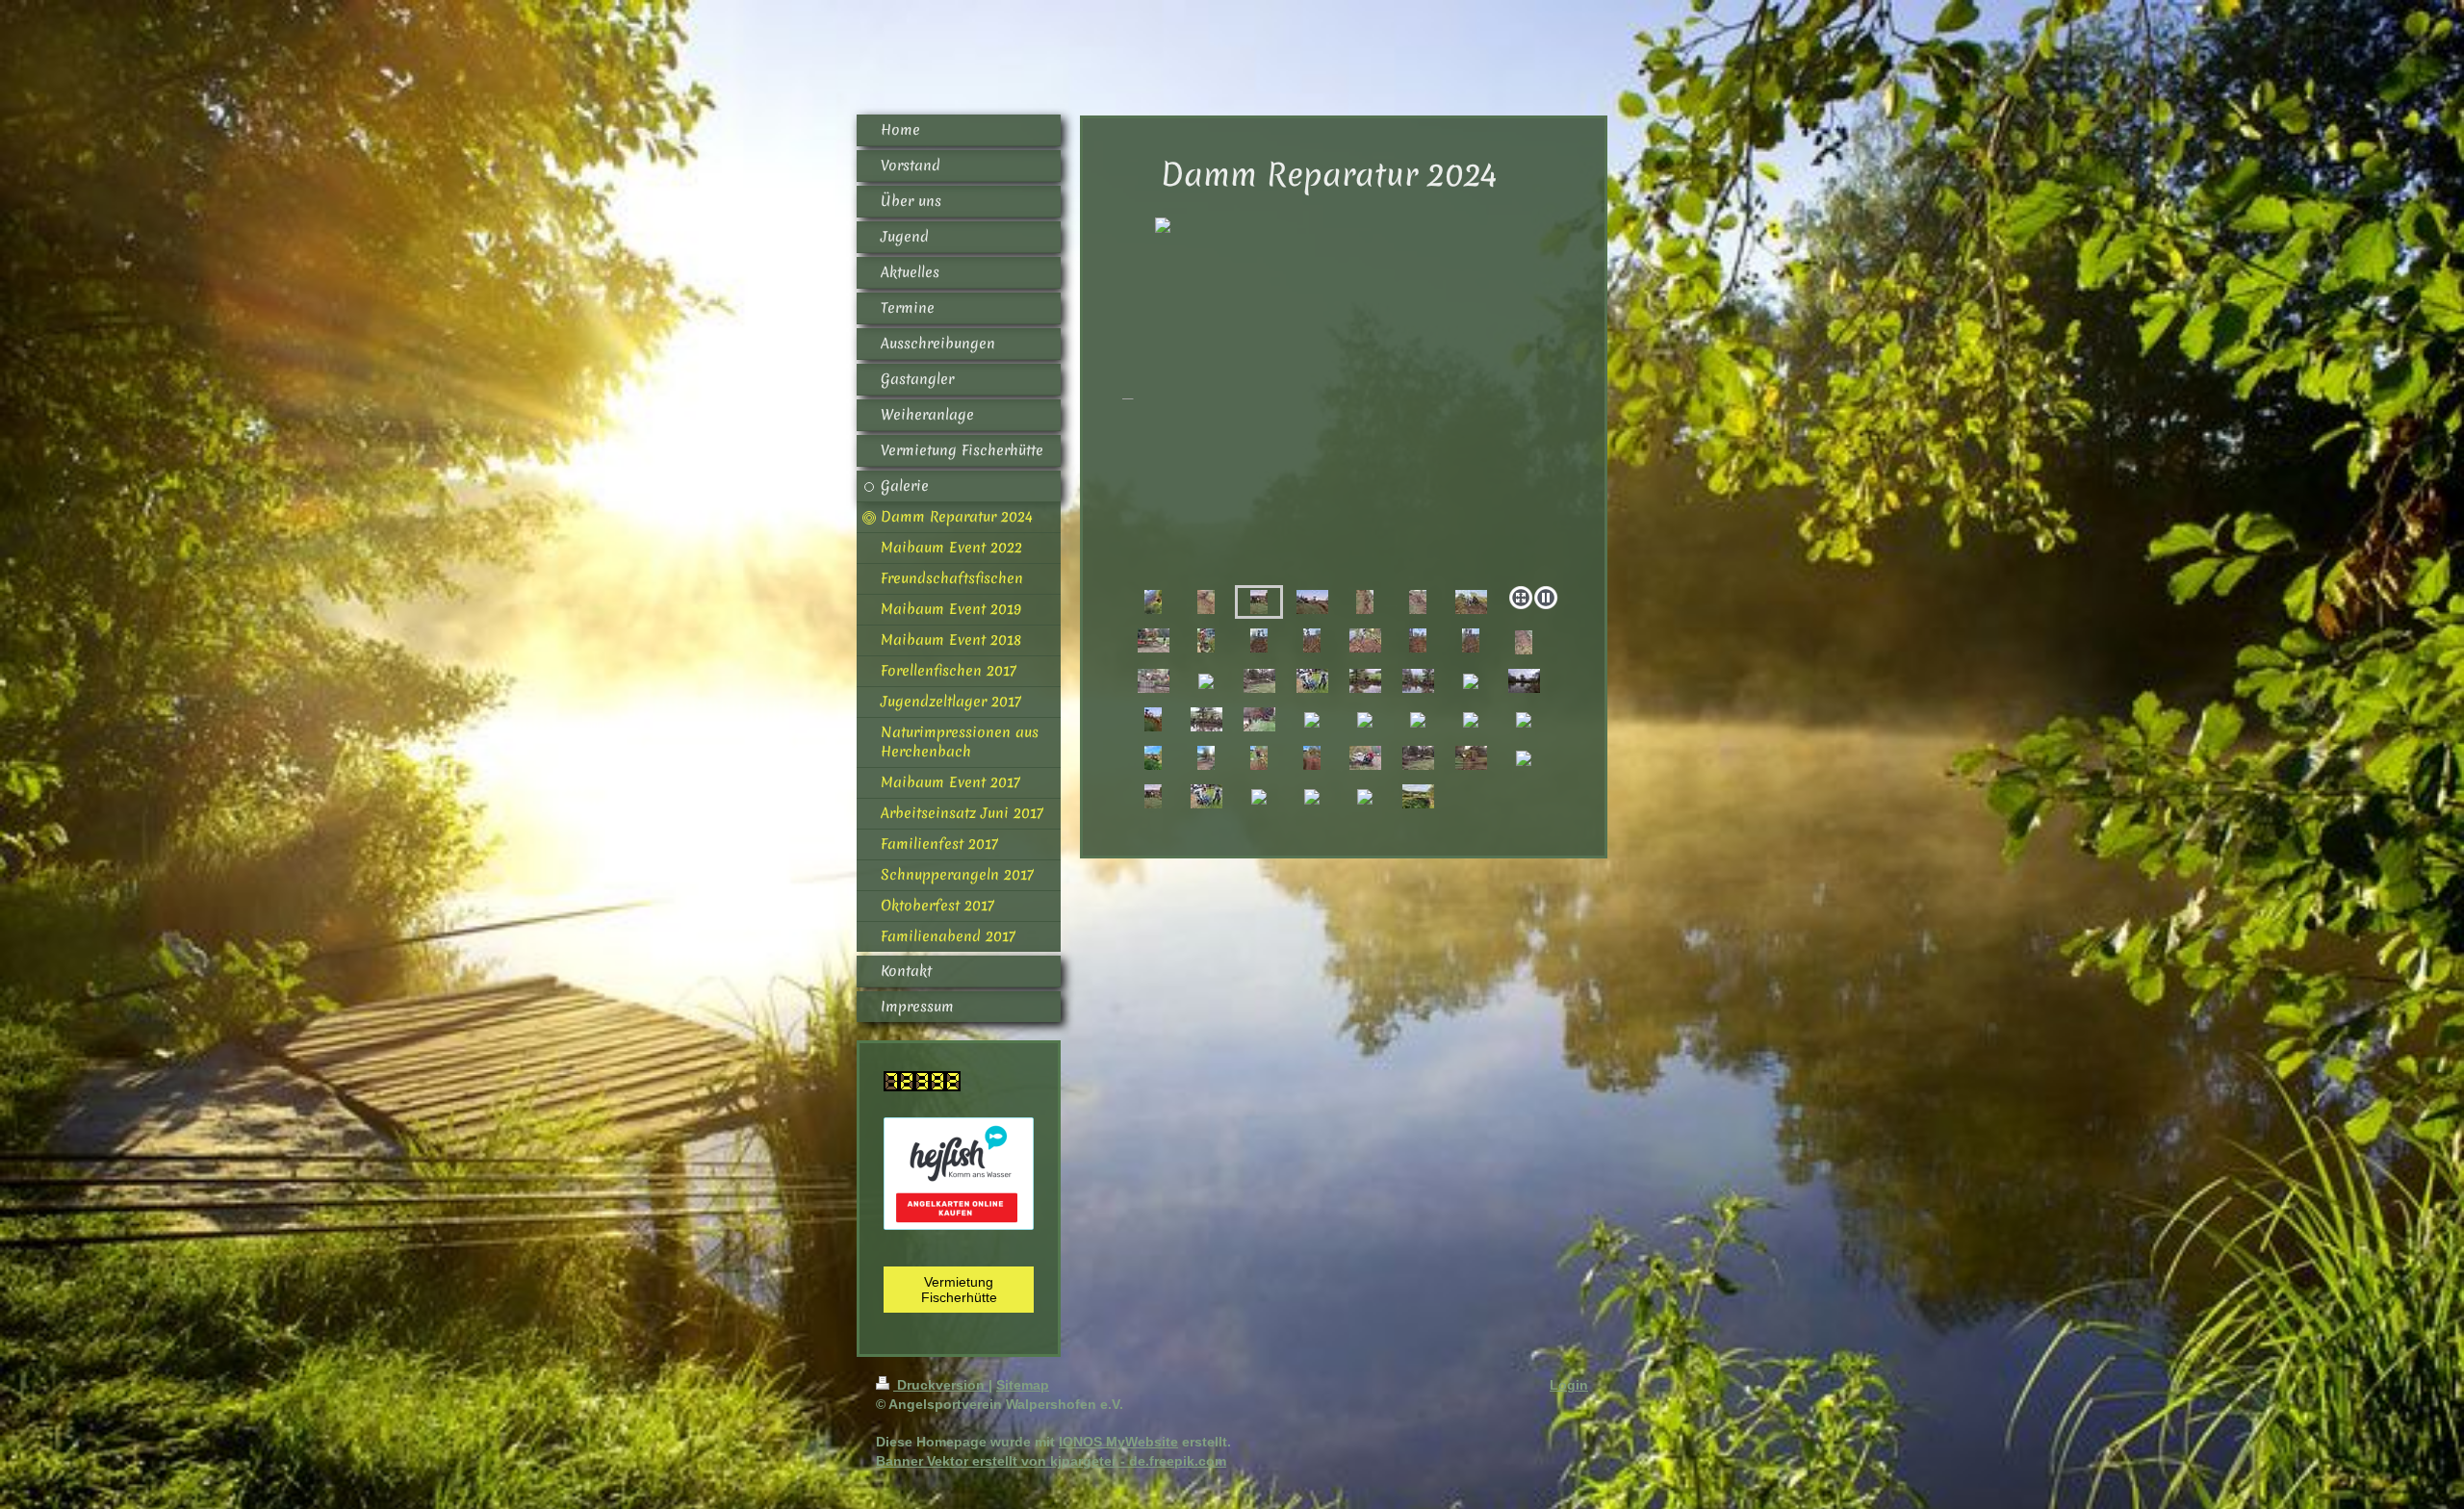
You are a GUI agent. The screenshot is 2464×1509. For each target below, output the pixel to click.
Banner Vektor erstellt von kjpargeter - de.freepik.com (1051, 1461)
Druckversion (941, 1385)
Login (1569, 1385)
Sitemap (1023, 1385)
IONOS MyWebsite (1118, 1442)
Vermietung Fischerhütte (959, 1290)
